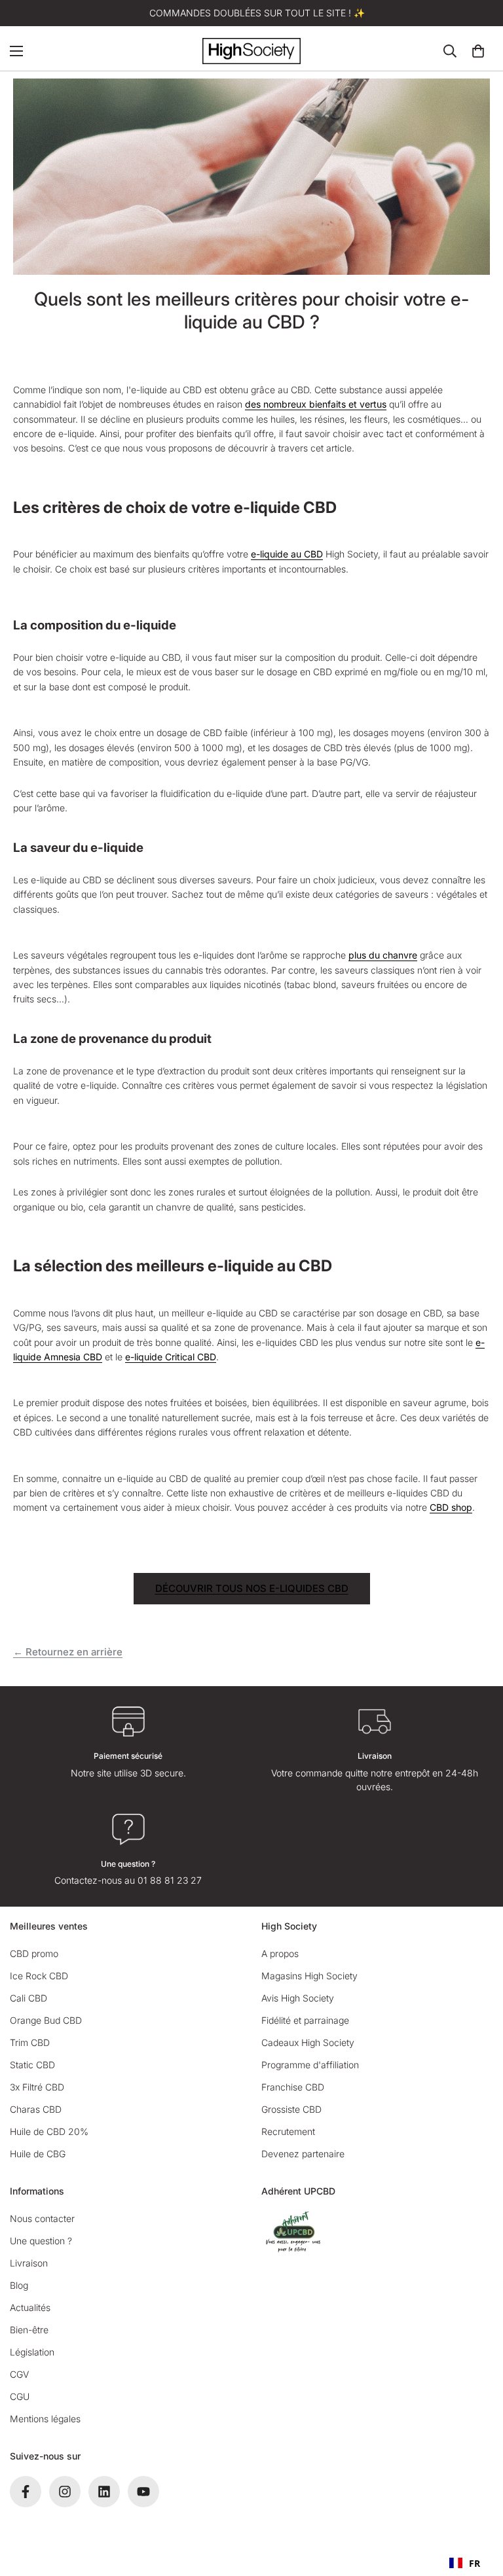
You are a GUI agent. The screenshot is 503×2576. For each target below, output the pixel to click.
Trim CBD (30, 2042)
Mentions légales (45, 2419)
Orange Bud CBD (46, 2020)
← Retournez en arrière (68, 1652)
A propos (280, 1953)
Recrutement (288, 2131)
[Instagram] (65, 2492)
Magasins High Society (309, 1976)
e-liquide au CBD (287, 554)
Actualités (30, 2307)
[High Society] (251, 51)
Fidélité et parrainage (305, 2020)
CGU (20, 2396)
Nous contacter (42, 2218)
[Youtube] (143, 2492)
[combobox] (465, 2563)
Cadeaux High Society (308, 2042)
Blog (19, 2285)
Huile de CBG (38, 2154)
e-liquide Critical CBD (171, 1357)
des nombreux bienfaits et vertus (316, 404)
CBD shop (451, 1507)
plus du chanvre (383, 955)
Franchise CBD (293, 2087)
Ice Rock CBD (39, 1976)
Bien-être (29, 2330)
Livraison (29, 2263)
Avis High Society (298, 1998)
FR (475, 2563)
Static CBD (32, 2065)
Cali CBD (28, 1998)
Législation (32, 2352)
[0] (478, 51)
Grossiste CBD (291, 2109)
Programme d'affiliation (310, 2065)
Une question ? (41, 2241)
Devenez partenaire (303, 2154)
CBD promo (34, 1953)
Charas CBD (36, 2109)
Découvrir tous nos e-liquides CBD (252, 1588)
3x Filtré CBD (37, 2087)
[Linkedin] (104, 2492)
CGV (19, 2374)
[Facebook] (26, 2492)
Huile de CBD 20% (49, 2131)
